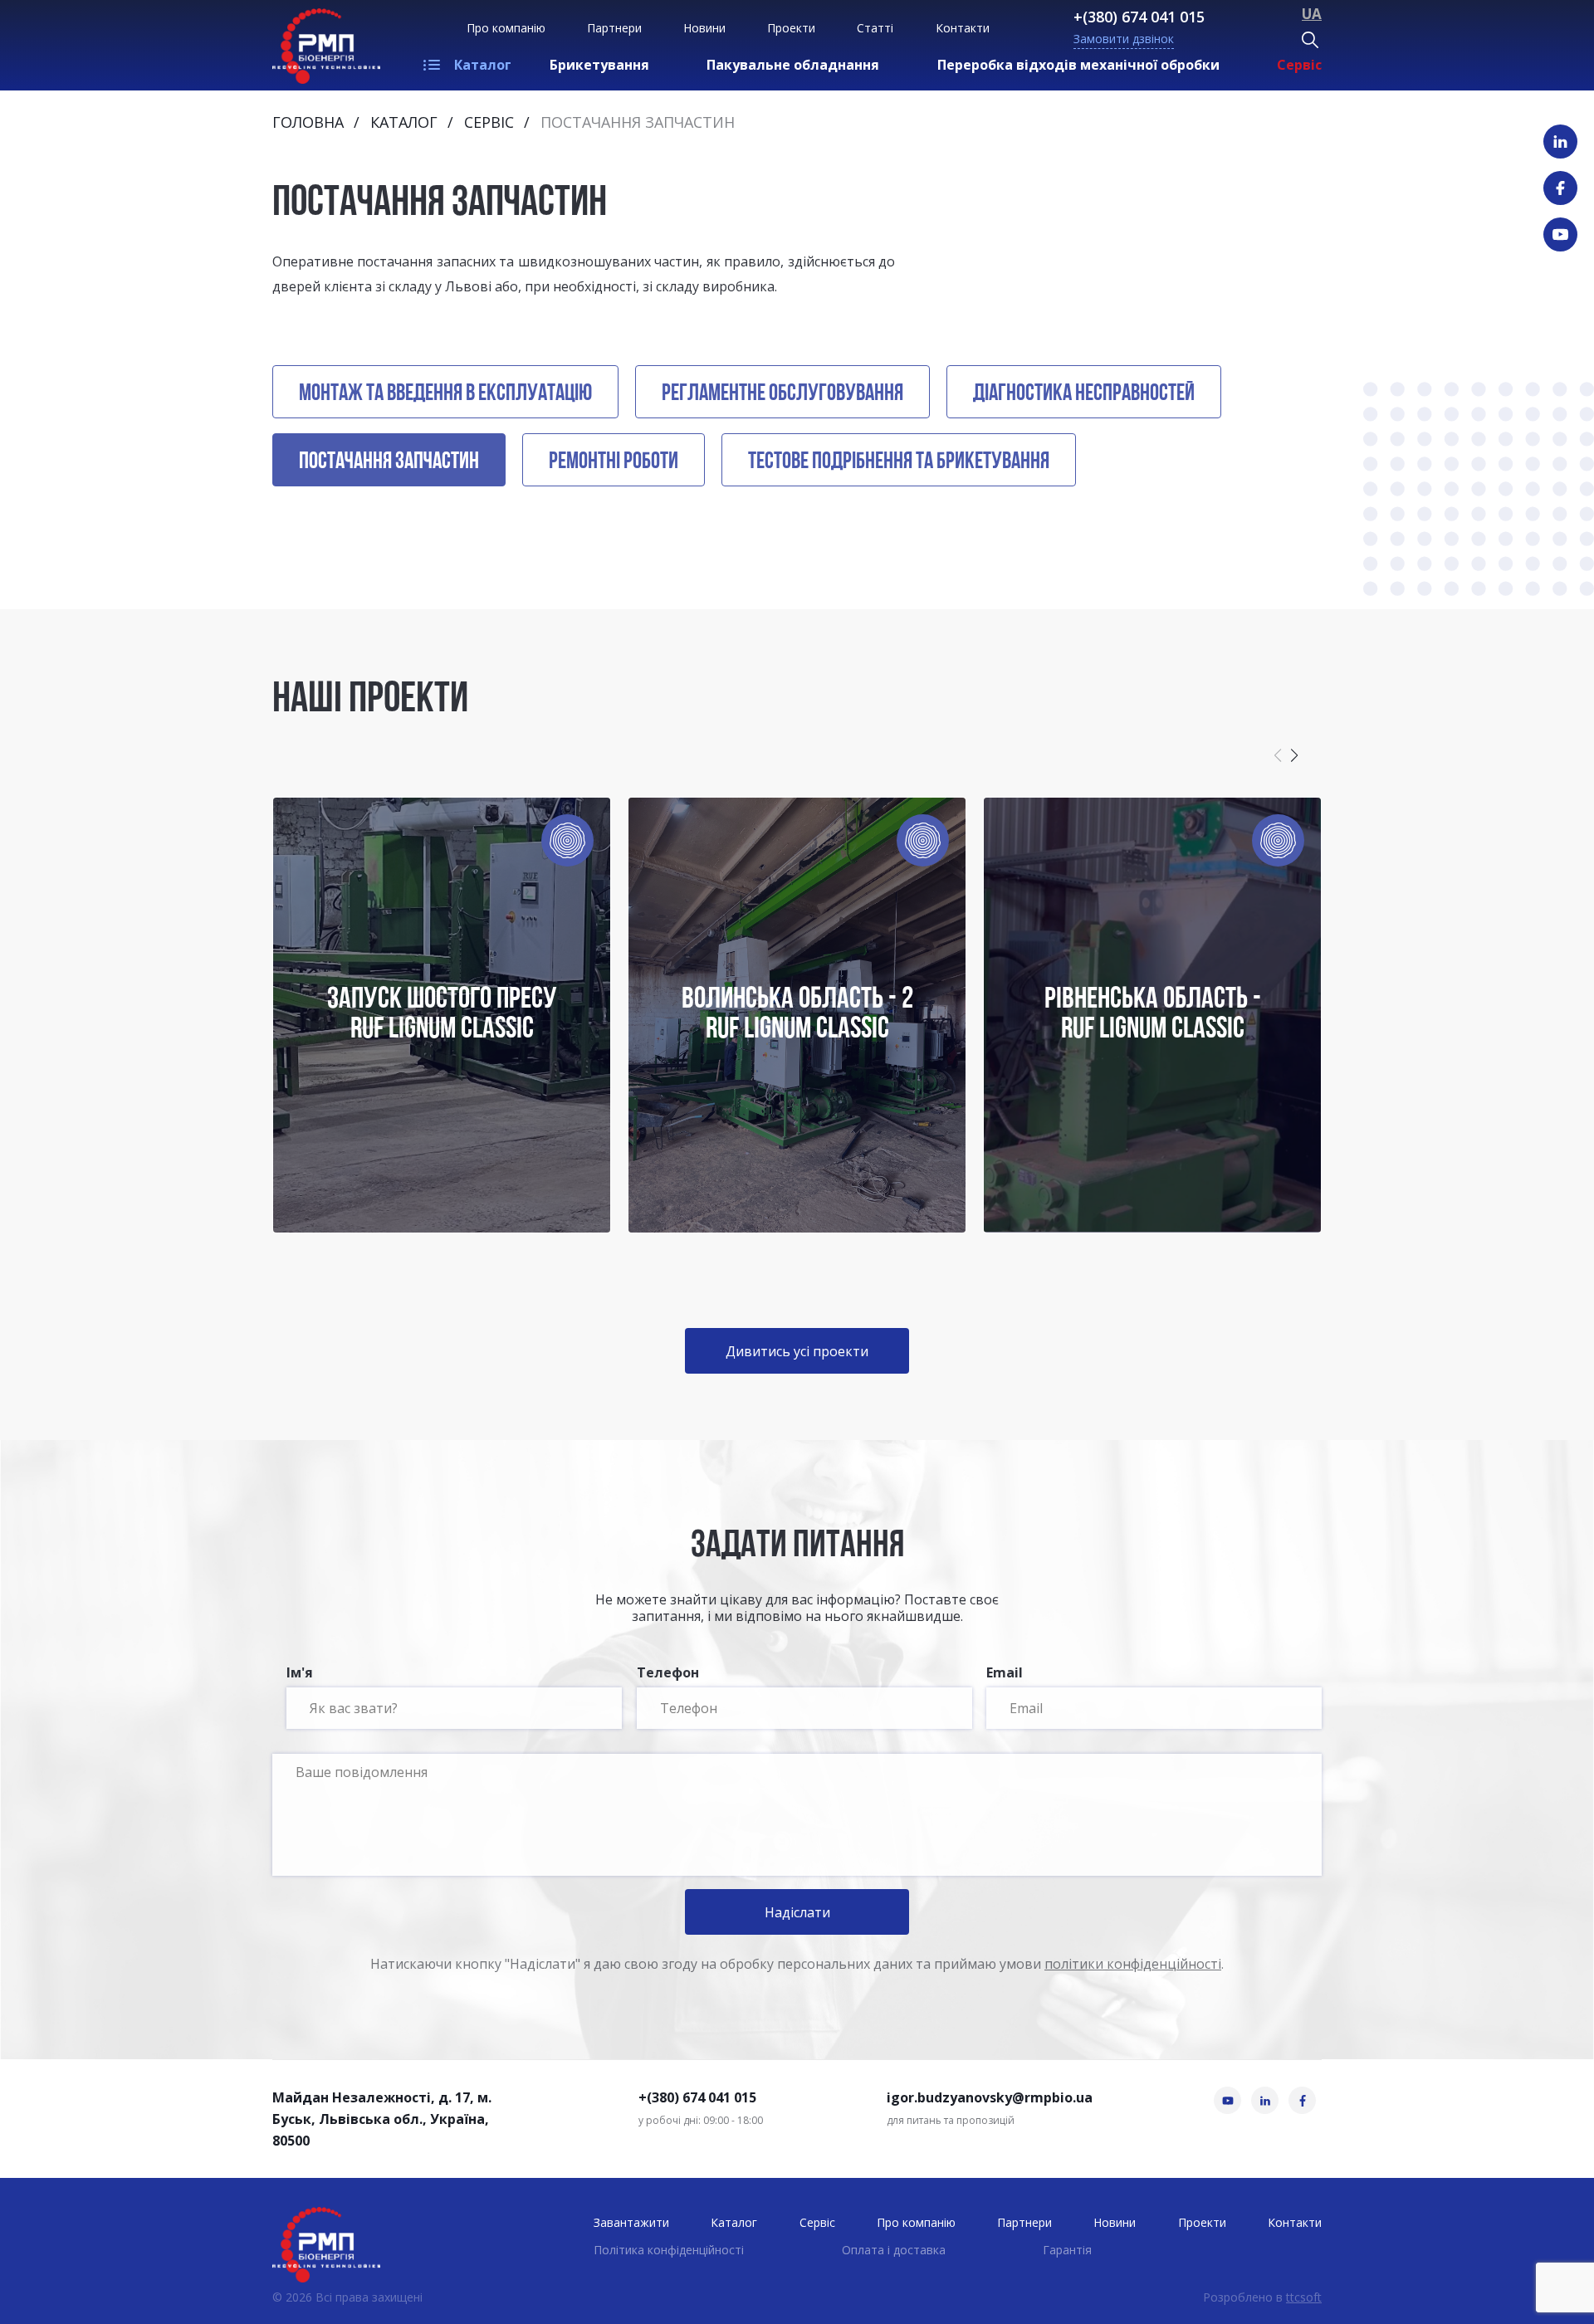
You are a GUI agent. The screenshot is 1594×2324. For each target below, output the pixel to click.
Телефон (668, 1674)
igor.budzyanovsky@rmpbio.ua (990, 2097)
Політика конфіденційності (669, 2250)
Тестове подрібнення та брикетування (899, 462)
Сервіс (1299, 65)
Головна (308, 122)
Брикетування (599, 65)
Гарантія (1067, 2250)
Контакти (963, 28)
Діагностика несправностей (1084, 394)
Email (1005, 1674)
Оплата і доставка (894, 2250)
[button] (1294, 755)
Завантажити (631, 2222)
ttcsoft (1304, 2297)
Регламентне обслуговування (782, 394)
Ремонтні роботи (614, 462)
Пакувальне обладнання (793, 65)
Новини (704, 28)
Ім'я (300, 1674)
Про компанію (506, 28)
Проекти (791, 28)
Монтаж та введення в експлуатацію (445, 394)
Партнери (614, 28)
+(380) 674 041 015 (1139, 17)
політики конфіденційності (1133, 1964)
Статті (875, 28)
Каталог (483, 65)
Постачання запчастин (389, 462)
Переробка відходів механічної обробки (1078, 65)
